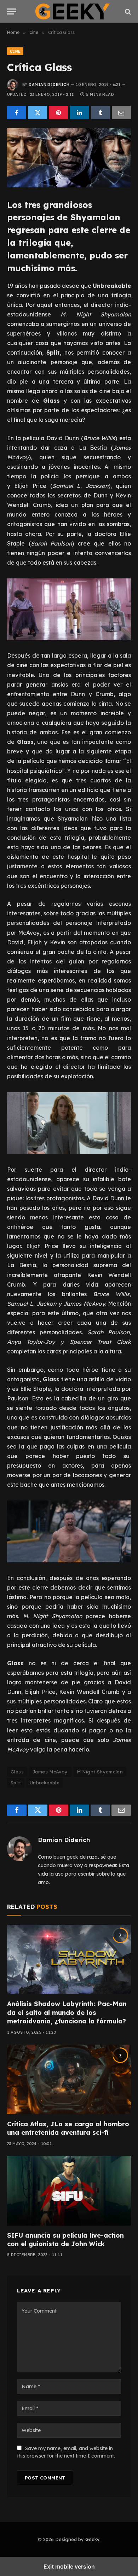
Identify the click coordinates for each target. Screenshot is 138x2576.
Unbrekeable (45, 1783)
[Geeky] (73, 11)
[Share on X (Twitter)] (38, 112)
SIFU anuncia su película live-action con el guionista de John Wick (65, 2240)
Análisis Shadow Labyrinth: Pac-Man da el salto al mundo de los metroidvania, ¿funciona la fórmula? (67, 2012)
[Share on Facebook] (17, 112)
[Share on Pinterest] (58, 112)
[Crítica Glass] (69, 158)
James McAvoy (50, 1772)
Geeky (92, 2539)
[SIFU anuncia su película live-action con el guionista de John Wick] (69, 2191)
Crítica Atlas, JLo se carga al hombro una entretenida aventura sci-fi (68, 2128)
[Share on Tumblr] (100, 112)
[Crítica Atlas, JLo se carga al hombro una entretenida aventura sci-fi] (69, 2079)
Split (16, 1783)
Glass (17, 1772)
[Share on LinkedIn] (79, 112)
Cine (15, 51)
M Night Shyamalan (100, 1772)
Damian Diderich (49, 84)
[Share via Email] (121, 112)
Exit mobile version (69, 2566)
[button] (12, 11)
